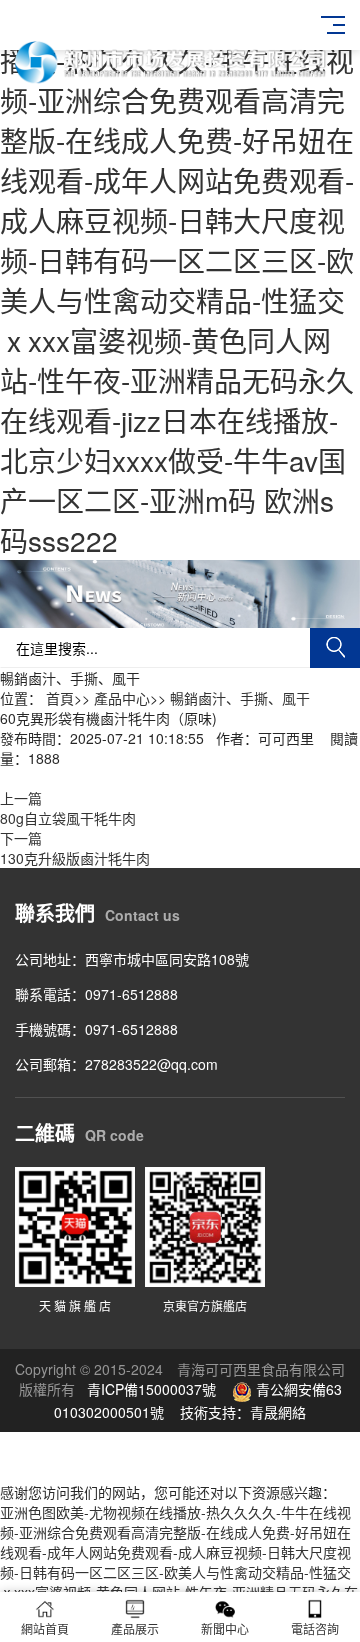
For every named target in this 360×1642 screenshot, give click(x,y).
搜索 (335, 648)
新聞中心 (225, 1628)
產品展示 (135, 1628)
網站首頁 (45, 1628)
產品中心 (122, 698)
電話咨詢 (315, 1628)
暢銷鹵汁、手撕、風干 (240, 698)
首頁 (60, 698)
